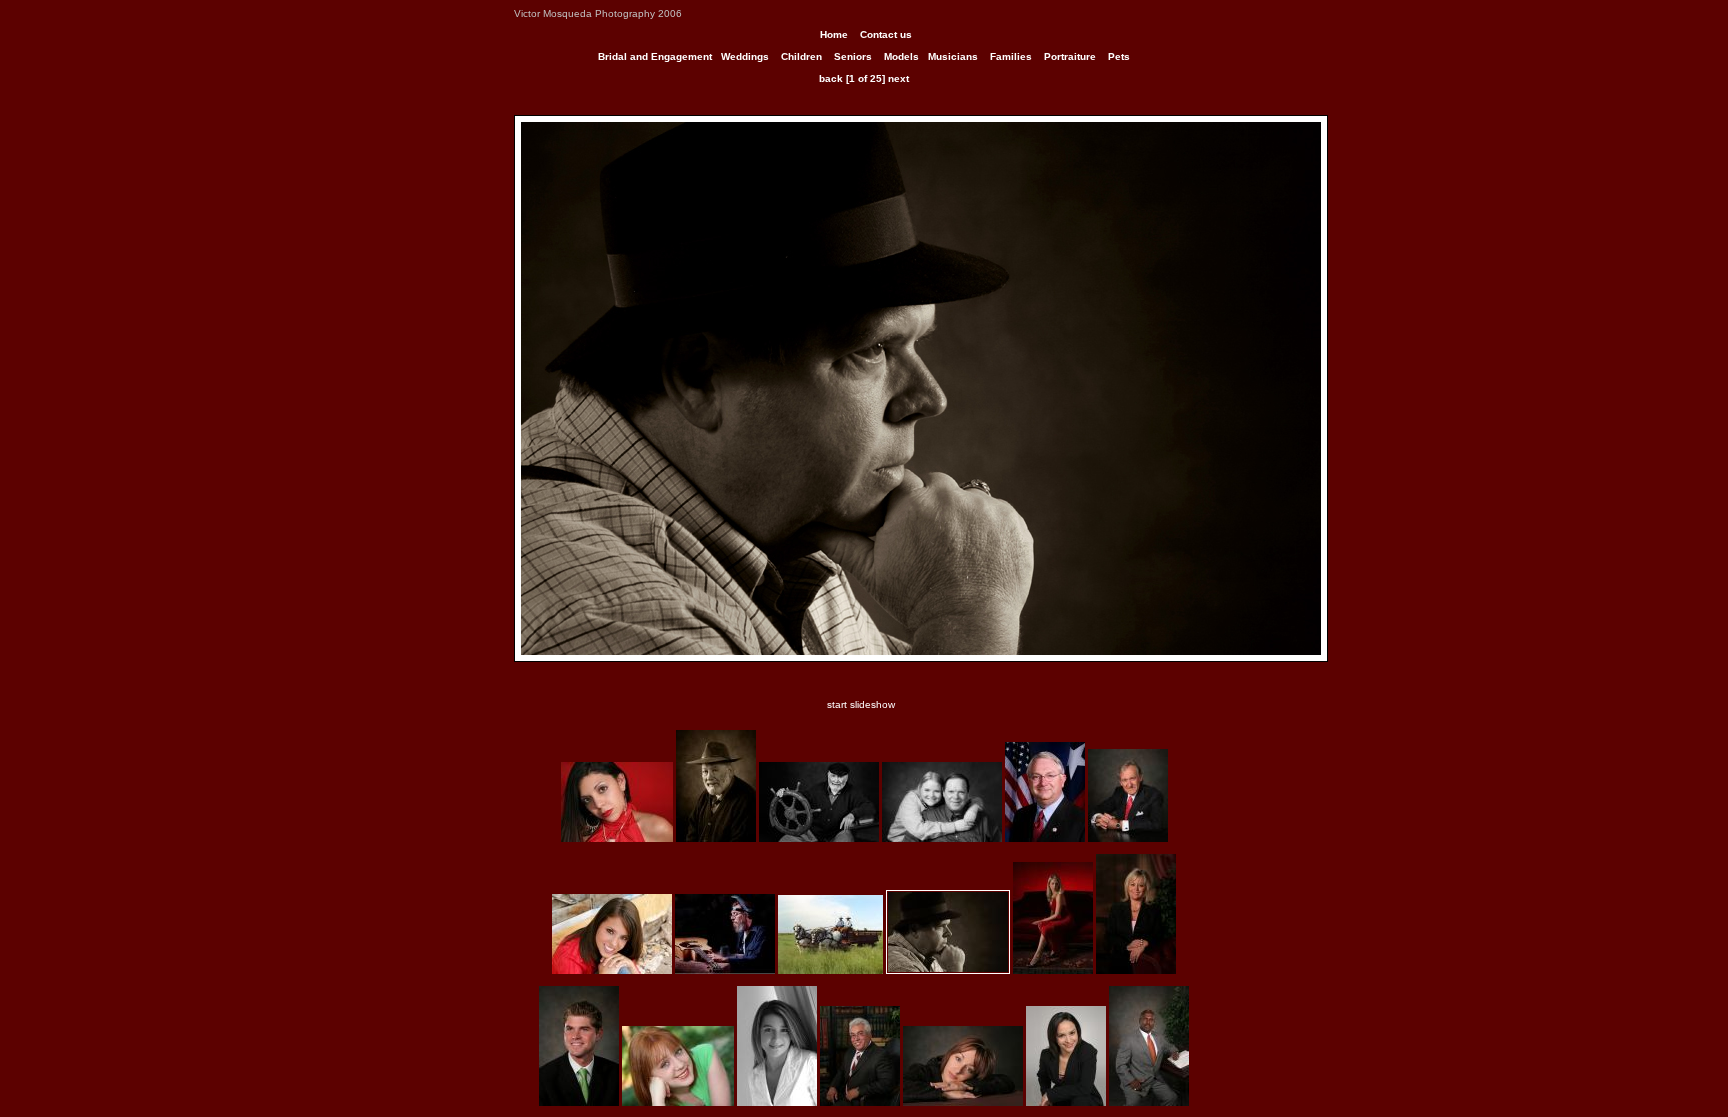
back (831, 78)
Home (834, 34)
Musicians (953, 56)
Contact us (886, 34)
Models (901, 56)
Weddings (745, 56)
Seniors (853, 56)
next (898, 78)
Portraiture (1070, 56)
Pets (1119, 56)
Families (1011, 56)
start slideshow (861, 704)
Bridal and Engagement (655, 56)
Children (801, 56)
